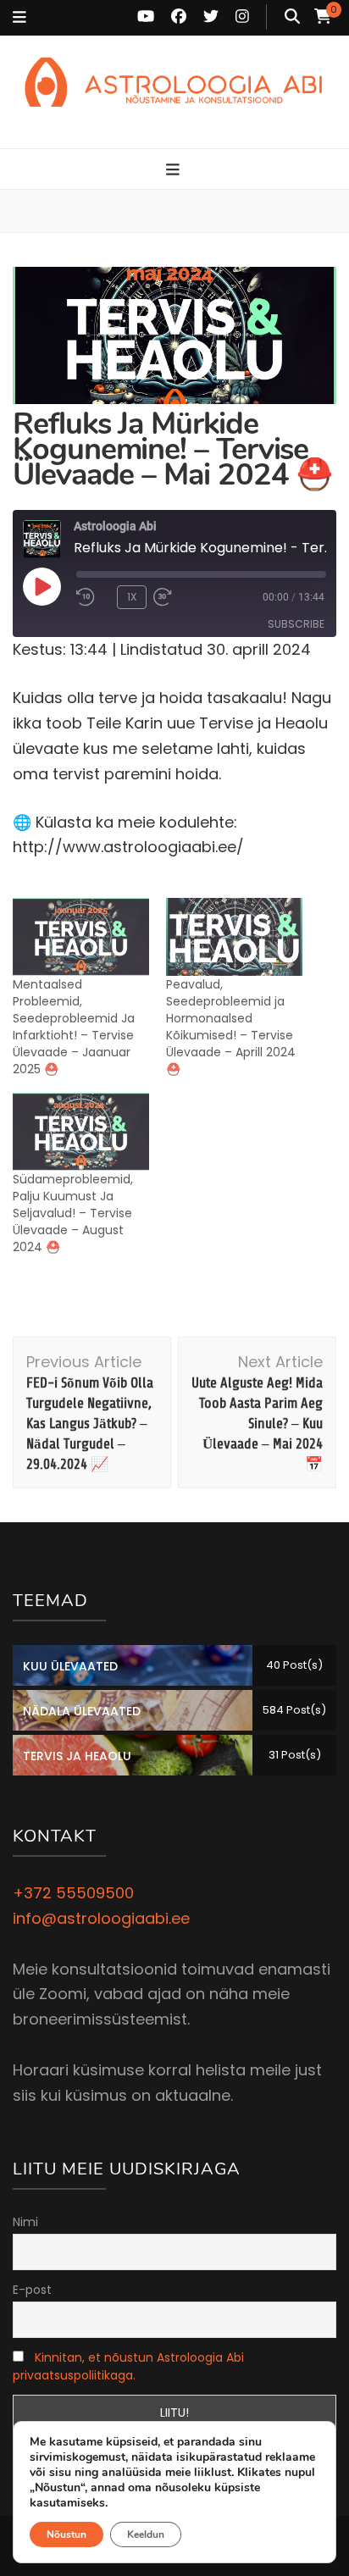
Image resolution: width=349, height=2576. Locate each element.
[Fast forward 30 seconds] (187, 597)
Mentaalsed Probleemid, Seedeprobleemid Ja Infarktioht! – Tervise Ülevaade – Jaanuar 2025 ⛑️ (74, 1027)
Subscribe (296, 624)
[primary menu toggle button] (175, 170)
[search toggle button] (292, 17)
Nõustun (66, 2534)
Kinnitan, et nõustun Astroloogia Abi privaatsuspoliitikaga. (128, 2366)
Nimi (25, 2222)
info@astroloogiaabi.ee (101, 1918)
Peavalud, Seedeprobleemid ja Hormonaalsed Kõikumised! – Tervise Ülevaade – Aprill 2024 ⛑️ (231, 1027)
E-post (32, 2290)
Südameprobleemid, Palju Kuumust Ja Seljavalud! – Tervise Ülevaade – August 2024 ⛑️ (73, 1213)
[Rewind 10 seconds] (93, 597)
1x (132, 597)
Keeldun (146, 2534)
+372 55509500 (73, 1893)
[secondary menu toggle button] (19, 18)
